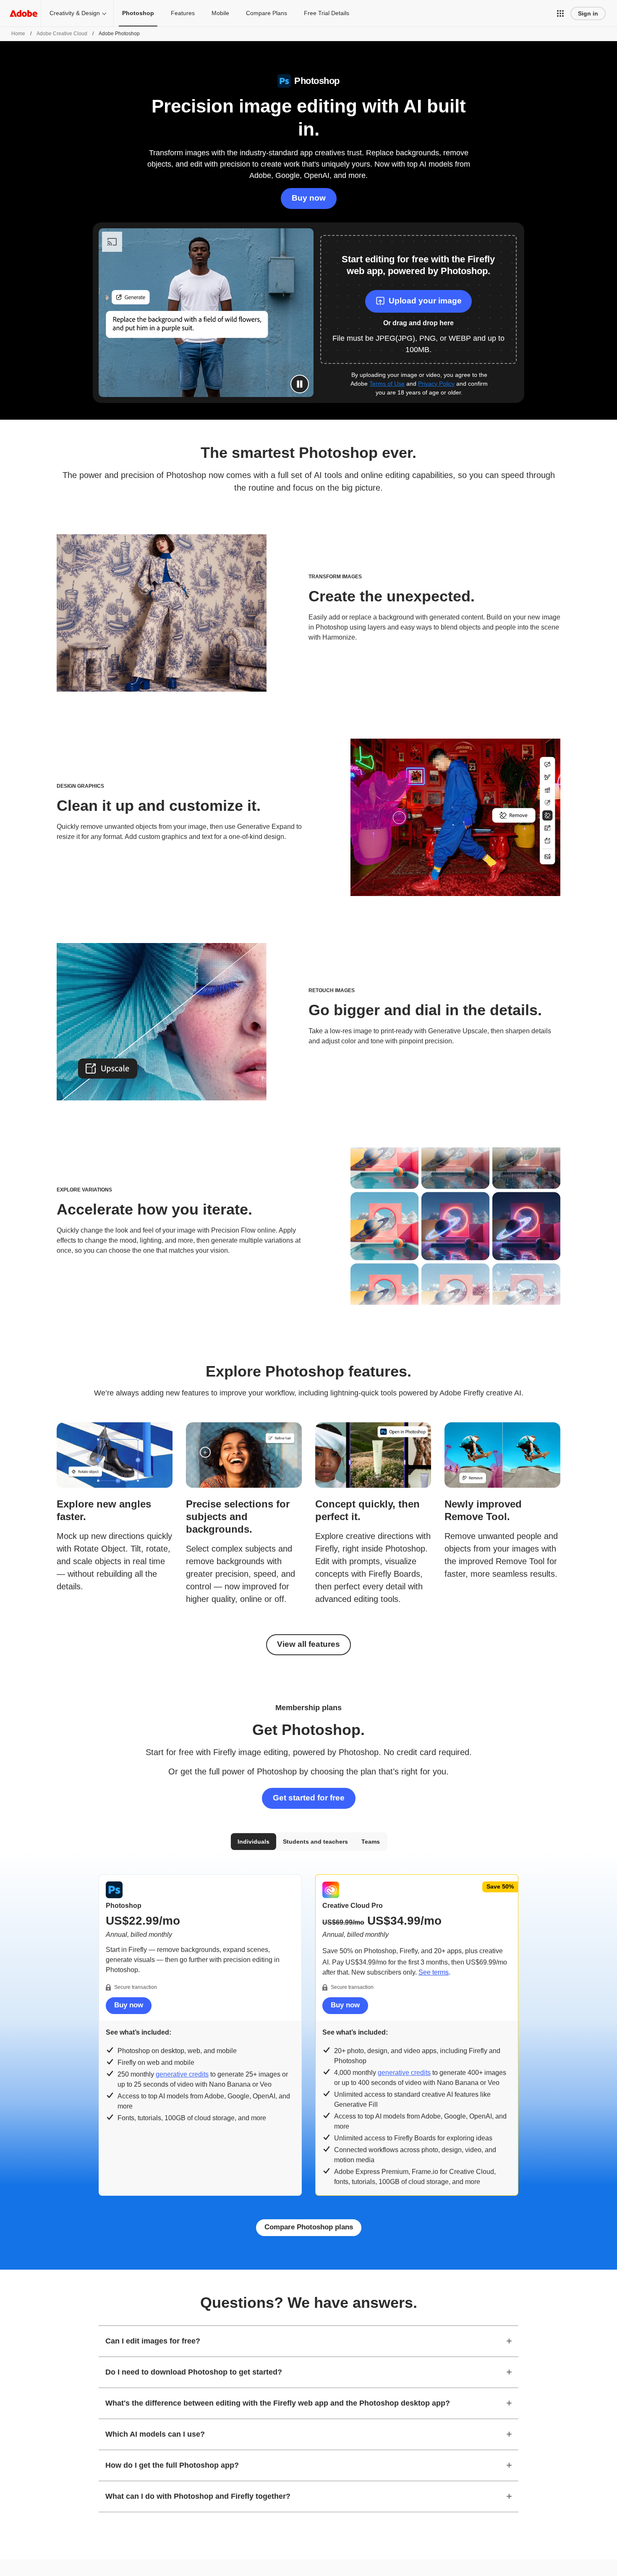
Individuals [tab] (254, 1842)
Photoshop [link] (138, 13)
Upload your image (425, 301)
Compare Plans (267, 13)
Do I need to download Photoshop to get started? (194, 2372)
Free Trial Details (327, 13)
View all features (308, 1644)
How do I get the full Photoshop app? (172, 2465)
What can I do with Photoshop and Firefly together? (198, 2496)
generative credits (182, 2074)
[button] (560, 13)
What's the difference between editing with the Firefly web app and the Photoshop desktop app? (278, 2403)
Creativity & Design (75, 13)
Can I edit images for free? (153, 2341)
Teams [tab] (371, 1842)
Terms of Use (387, 384)
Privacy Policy (436, 384)
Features (183, 13)
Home (18, 34)
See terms (434, 1972)
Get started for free (309, 1798)
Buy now (309, 198)
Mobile (220, 13)
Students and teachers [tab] (315, 1842)
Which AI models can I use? (155, 2434)
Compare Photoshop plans (309, 2227)
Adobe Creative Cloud (62, 34)
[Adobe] (24, 13)
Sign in (588, 13)
